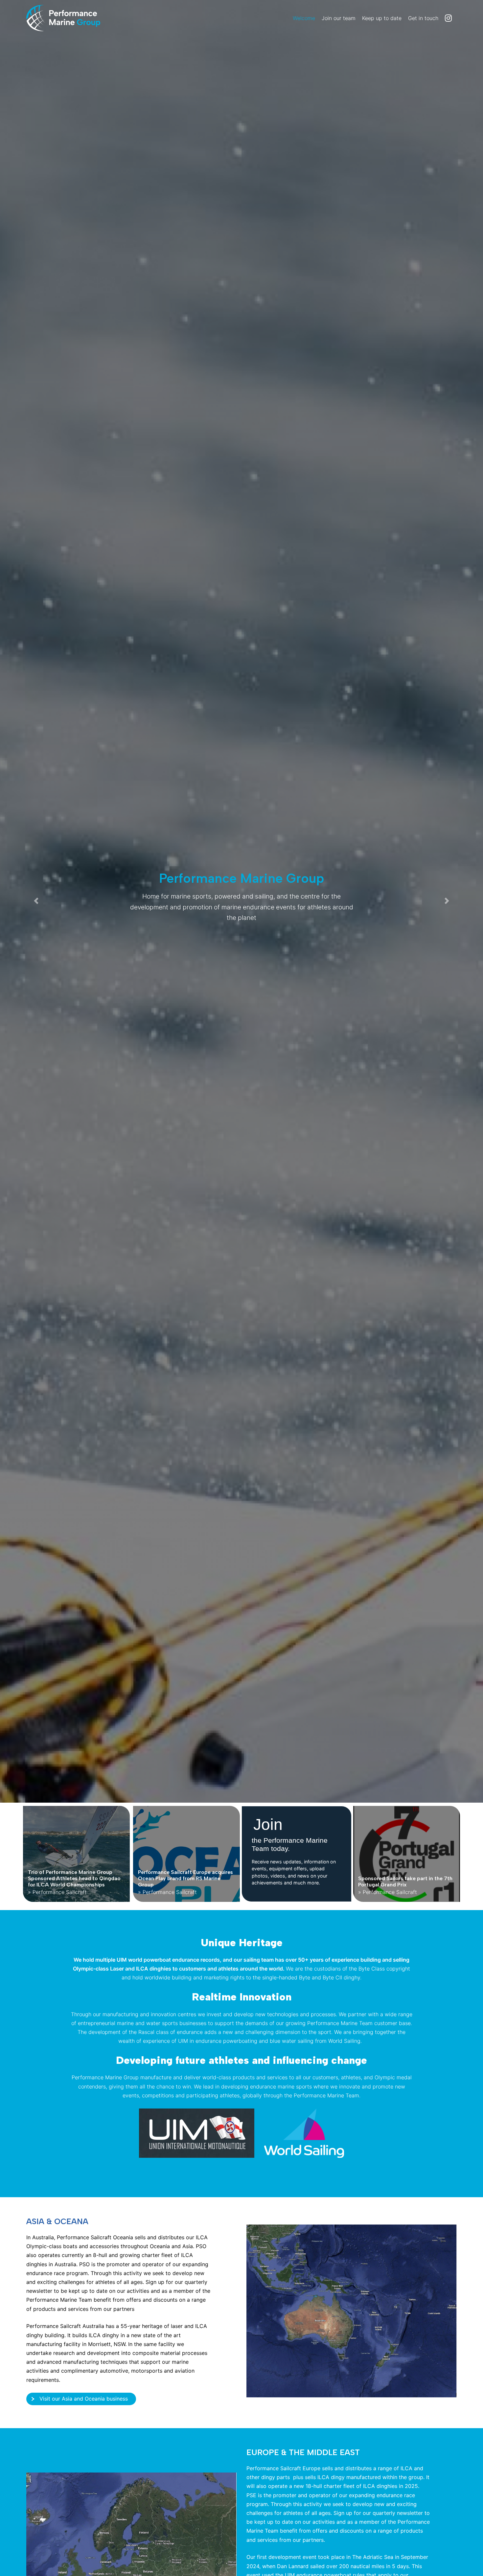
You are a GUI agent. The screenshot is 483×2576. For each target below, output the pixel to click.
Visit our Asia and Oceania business (84, 2399)
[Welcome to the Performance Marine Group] (76, 18)
